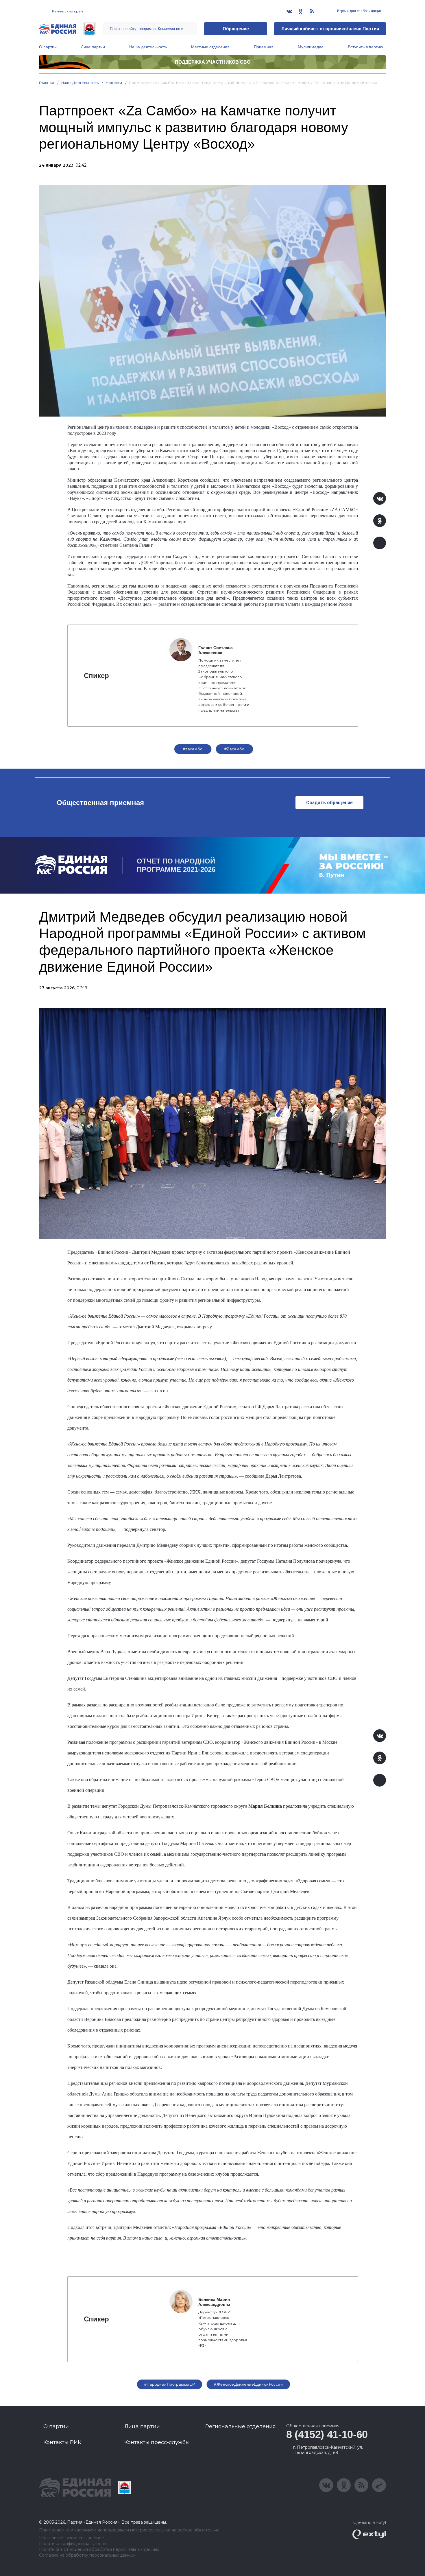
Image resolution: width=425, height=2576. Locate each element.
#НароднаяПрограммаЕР (170, 2384)
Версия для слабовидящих (359, 11)
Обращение (236, 29)
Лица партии (93, 47)
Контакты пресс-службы (157, 2442)
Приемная (264, 47)
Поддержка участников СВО (213, 62)
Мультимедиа (311, 47)
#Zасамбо (234, 749)
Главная (47, 83)
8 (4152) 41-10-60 (327, 2434)
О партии (48, 47)
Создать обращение (329, 803)
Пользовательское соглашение (72, 2538)
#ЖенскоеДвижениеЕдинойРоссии (248, 2384)
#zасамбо (193, 749)
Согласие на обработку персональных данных (87, 2555)
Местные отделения (210, 47)
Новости (114, 83)
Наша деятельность (148, 47)
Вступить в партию (365, 47)
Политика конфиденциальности (72, 2544)
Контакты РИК (62, 2442)
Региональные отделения (241, 2426)
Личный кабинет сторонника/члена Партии (330, 29)
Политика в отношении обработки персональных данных (99, 2550)
